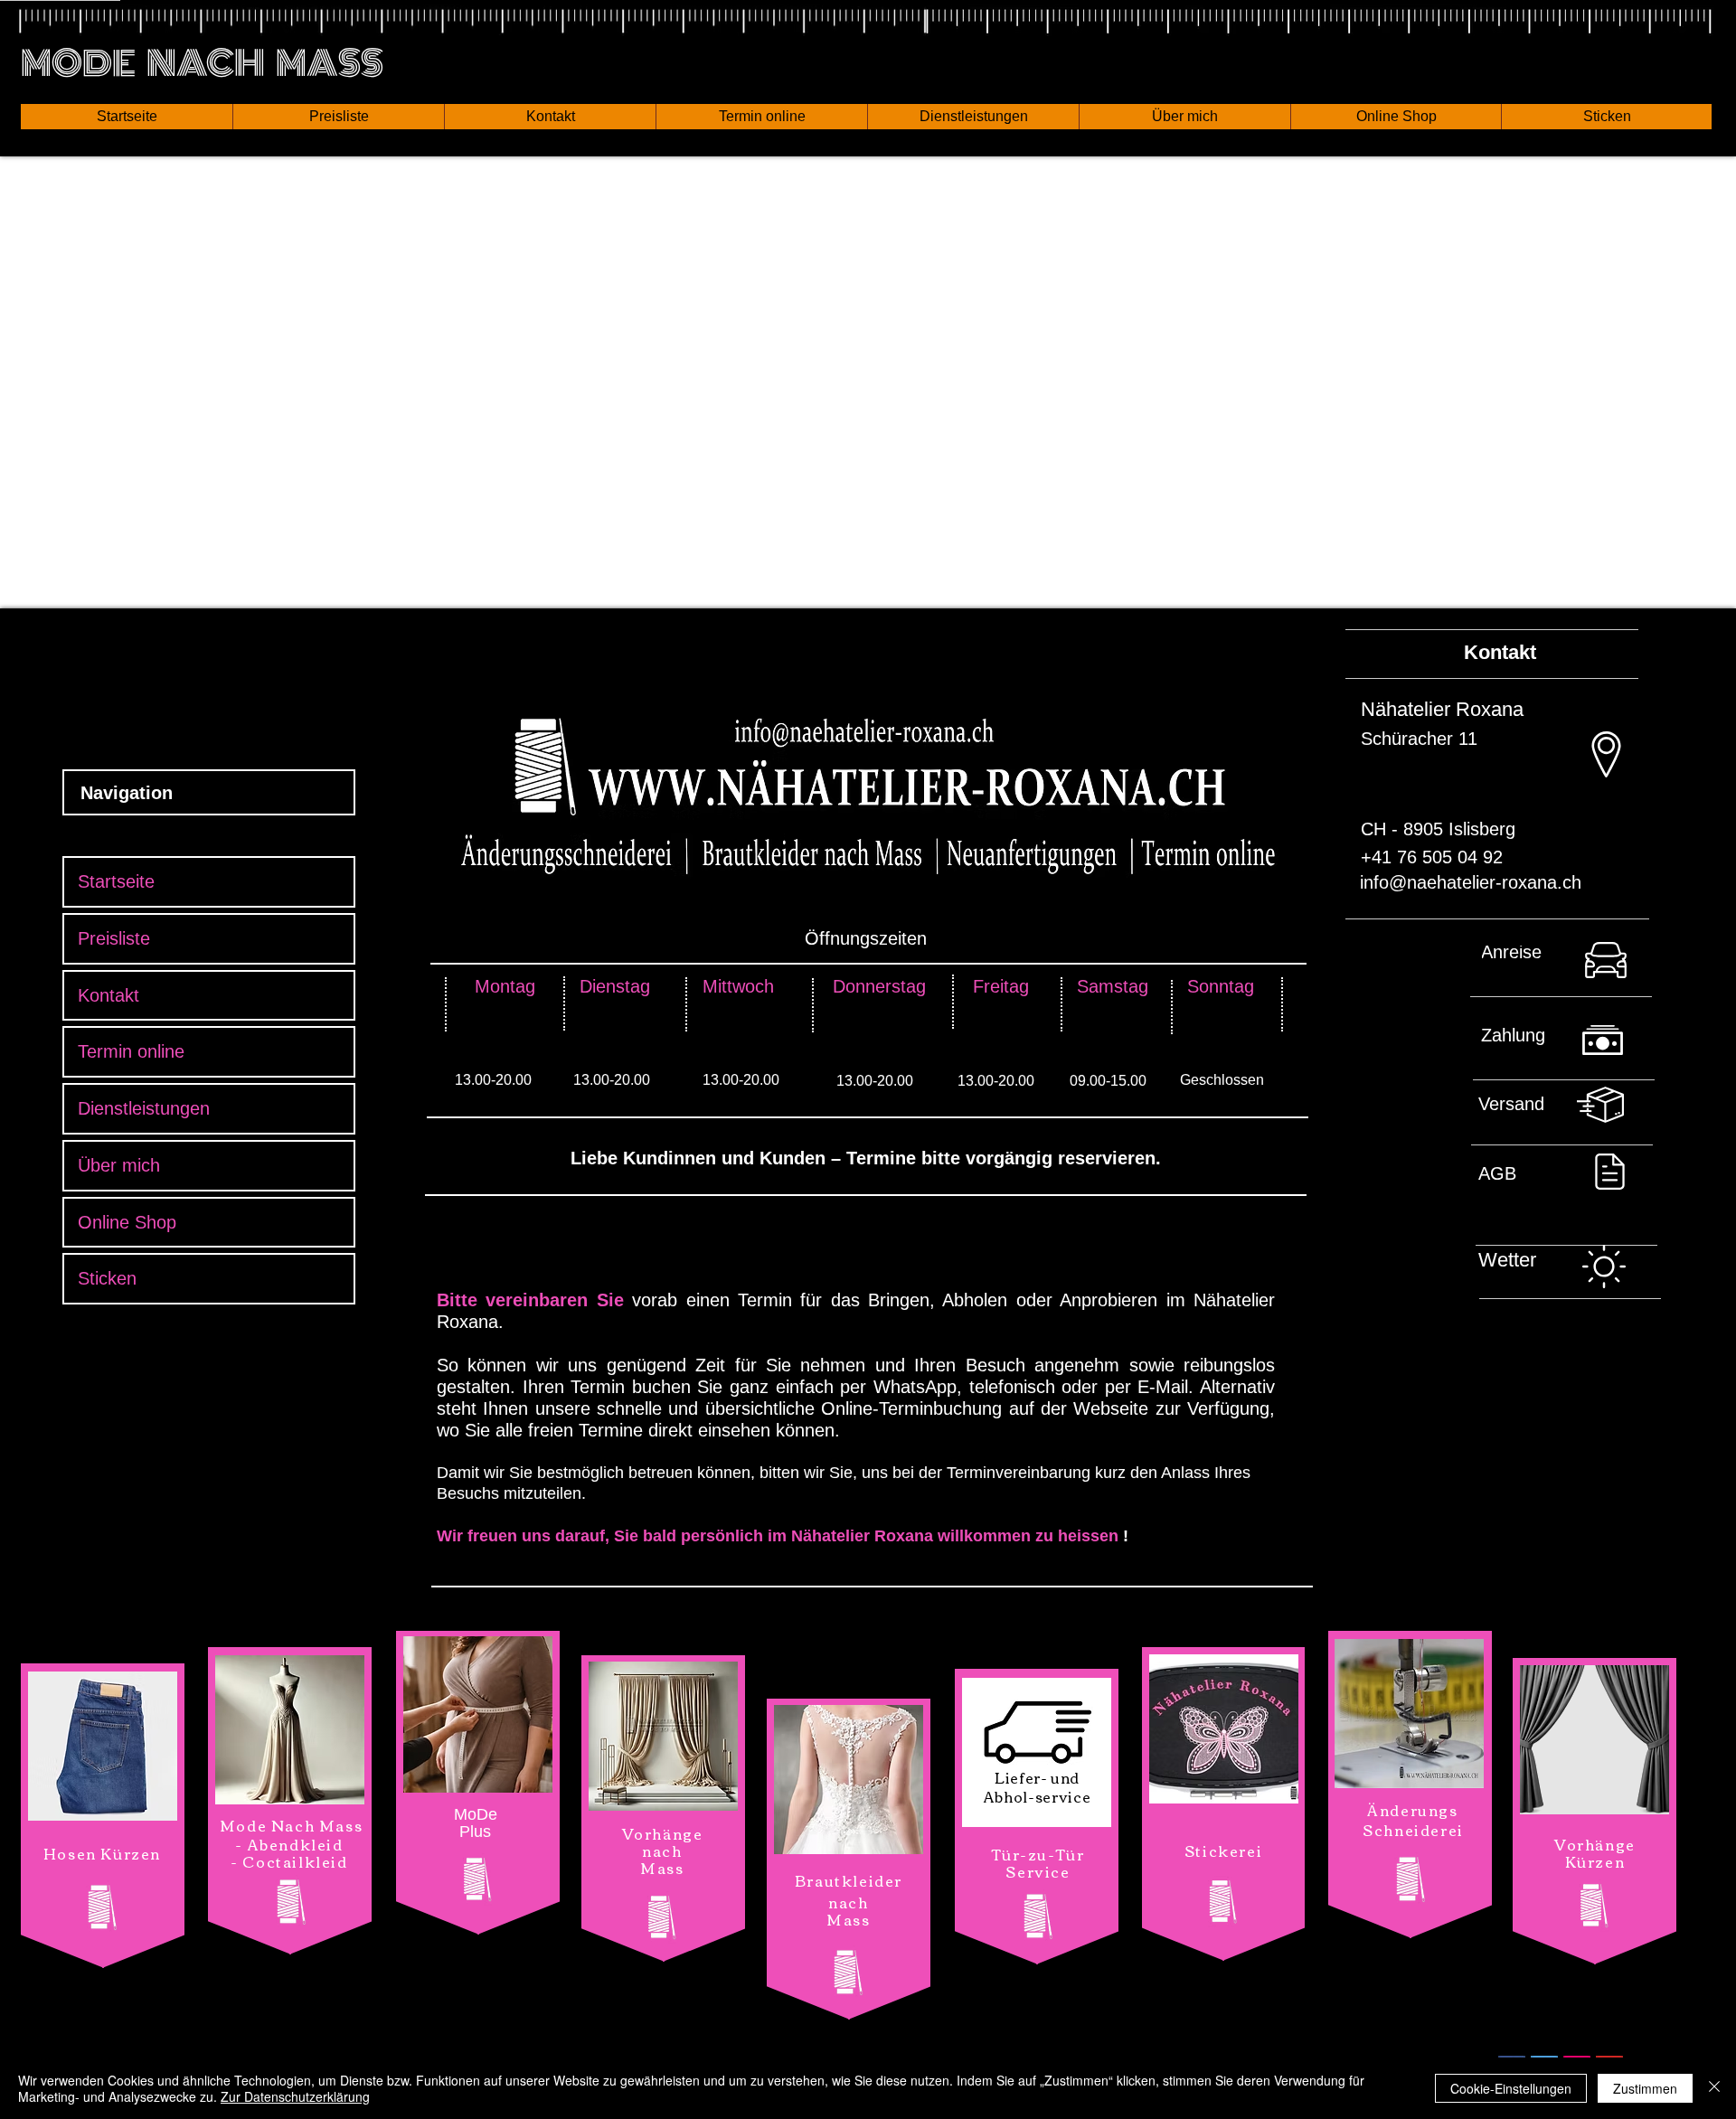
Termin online (131, 1051)
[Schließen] (1714, 2088)
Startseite (116, 881)
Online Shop (127, 1222)
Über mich (119, 1165)
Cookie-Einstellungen (1511, 2088)
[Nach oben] (1569, 967)
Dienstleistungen (144, 1108)
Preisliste (114, 938)
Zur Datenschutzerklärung (295, 2096)
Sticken (107, 1278)
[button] (127, 117)
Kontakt (108, 995)
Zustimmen (1645, 2088)
